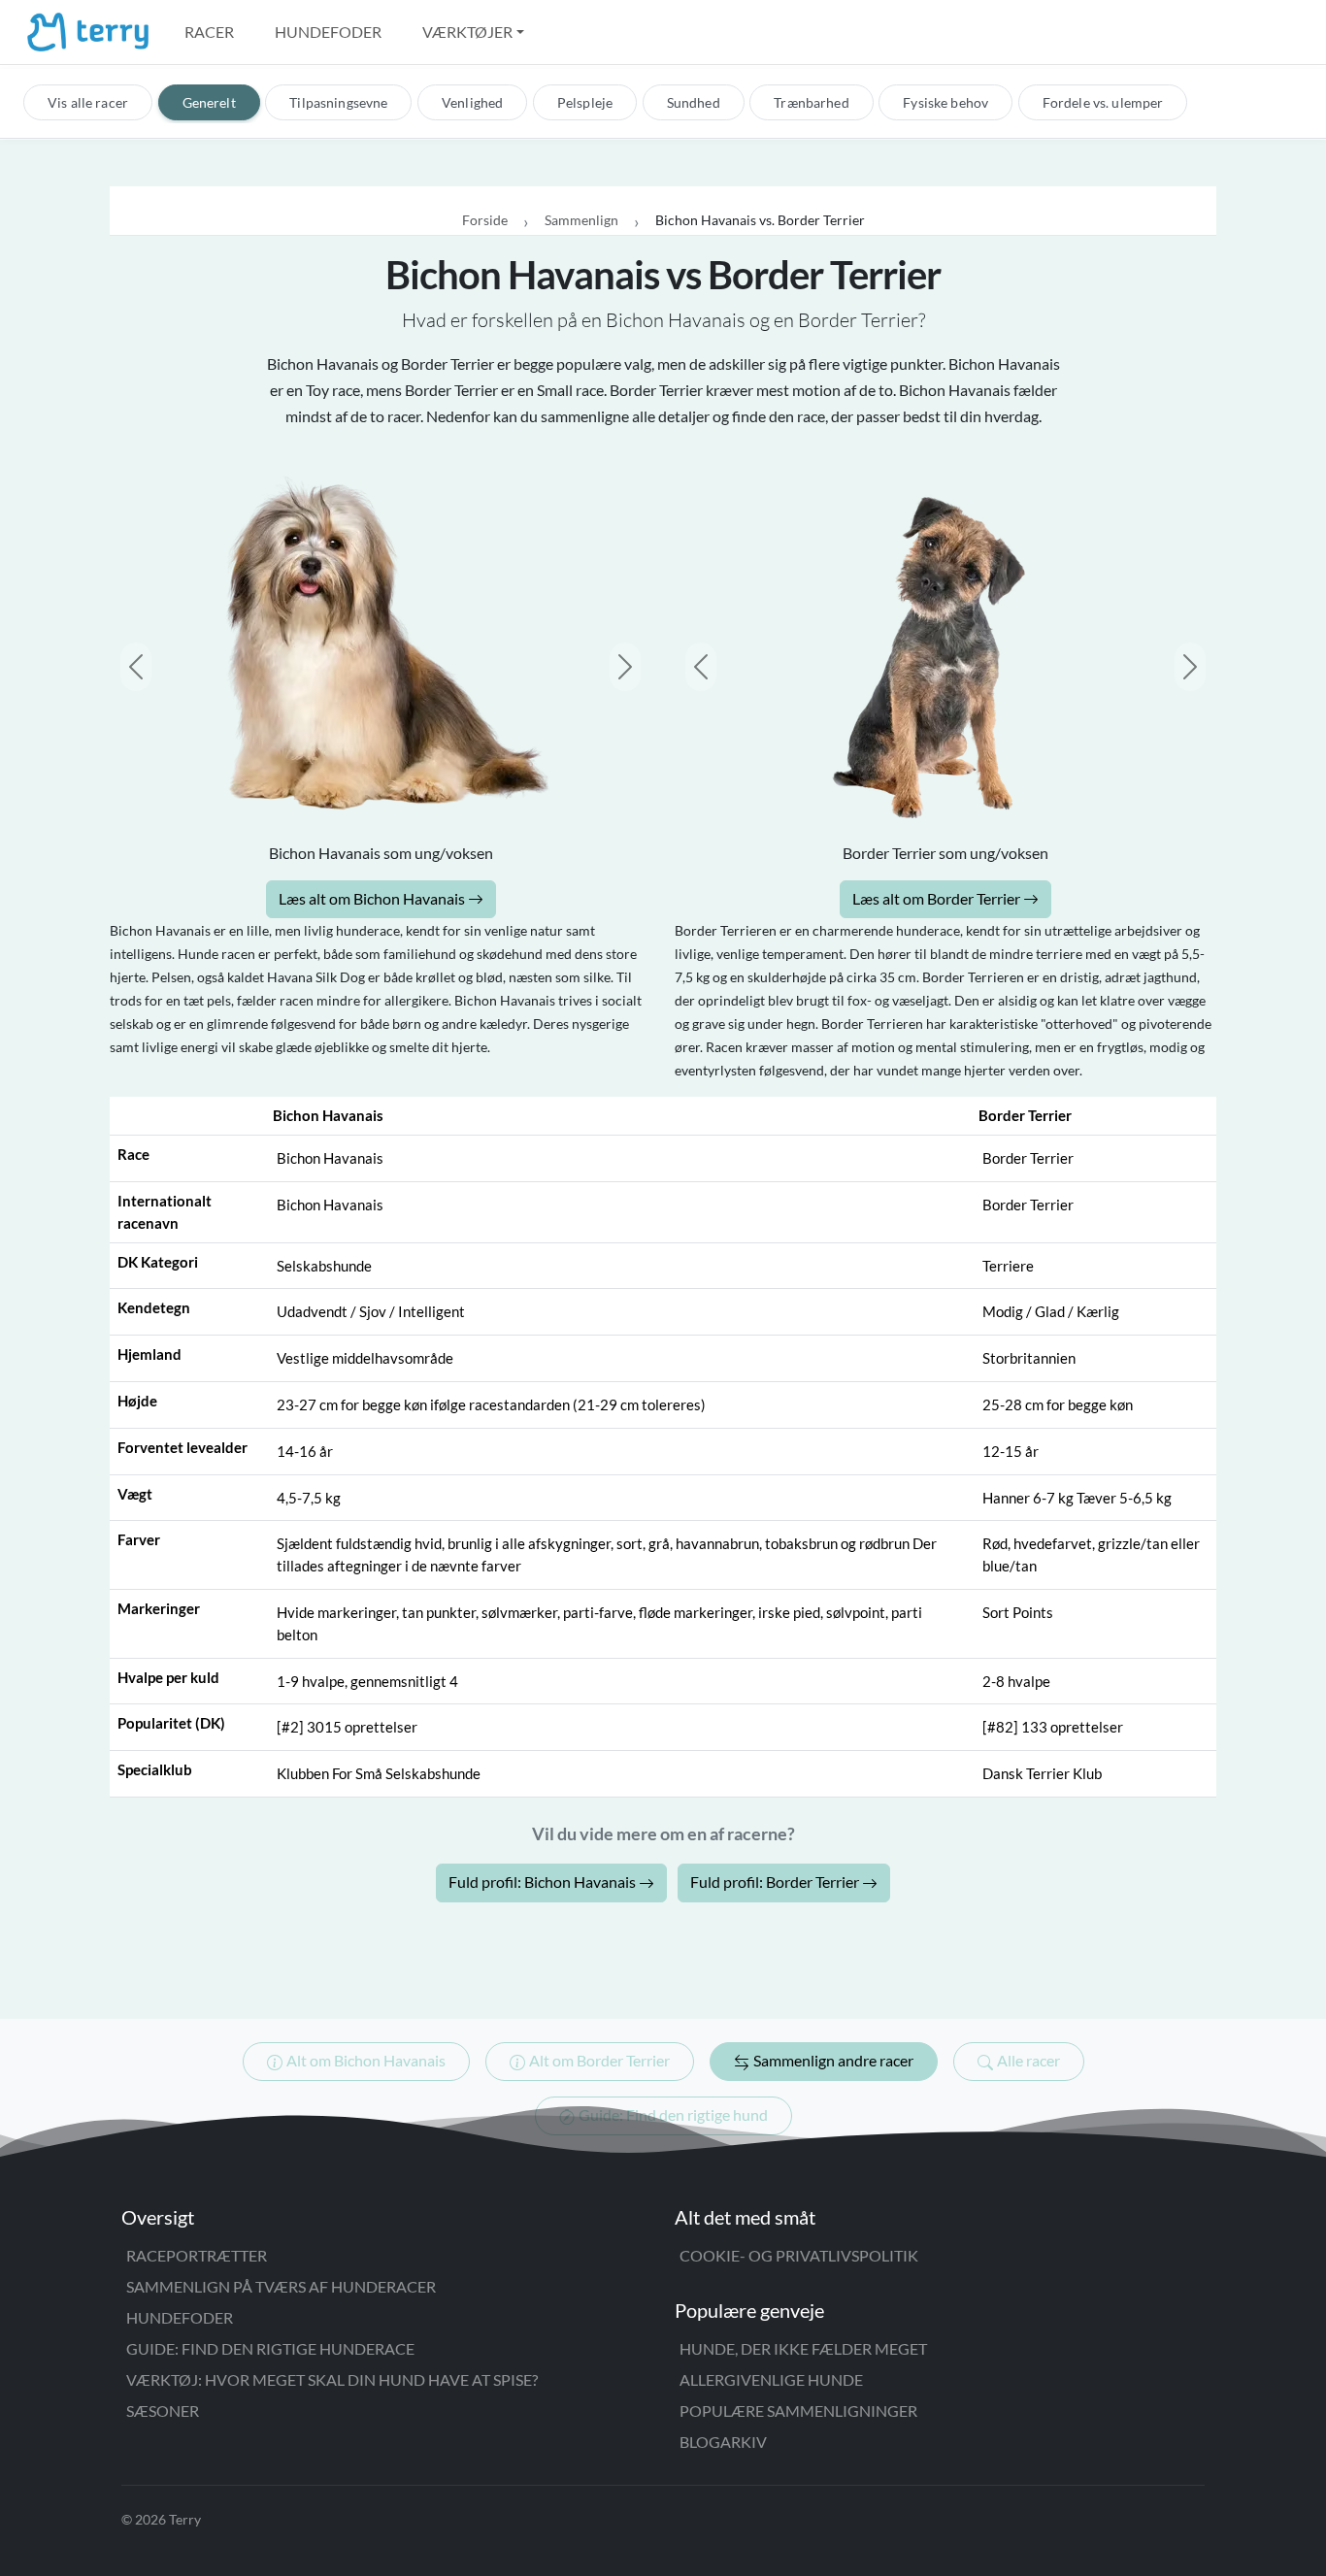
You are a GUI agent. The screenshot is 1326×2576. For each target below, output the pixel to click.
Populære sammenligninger (798, 2411)
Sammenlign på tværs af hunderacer (281, 2286)
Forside (485, 220)
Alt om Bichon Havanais (366, 2060)
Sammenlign (581, 220)
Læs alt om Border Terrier (938, 898)
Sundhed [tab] (694, 102)
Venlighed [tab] (472, 102)
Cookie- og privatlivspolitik (799, 2255)
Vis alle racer (88, 102)
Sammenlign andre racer (833, 2060)
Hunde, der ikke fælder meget (803, 2348)
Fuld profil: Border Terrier (776, 1882)
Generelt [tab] (209, 102)
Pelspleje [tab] (585, 102)
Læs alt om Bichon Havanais (373, 898)
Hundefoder (328, 32)
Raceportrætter (197, 2255)
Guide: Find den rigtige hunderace (270, 2348)
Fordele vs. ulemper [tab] (1103, 102)
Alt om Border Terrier (599, 2060)
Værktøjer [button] (467, 32)
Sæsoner (163, 2411)
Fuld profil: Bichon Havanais (544, 1882)
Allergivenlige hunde (771, 2379)
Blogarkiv (723, 2442)
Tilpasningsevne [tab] (338, 102)
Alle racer (1028, 2060)
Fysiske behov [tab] (945, 102)
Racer (209, 32)
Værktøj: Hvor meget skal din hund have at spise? (332, 2379)
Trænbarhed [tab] (811, 102)
